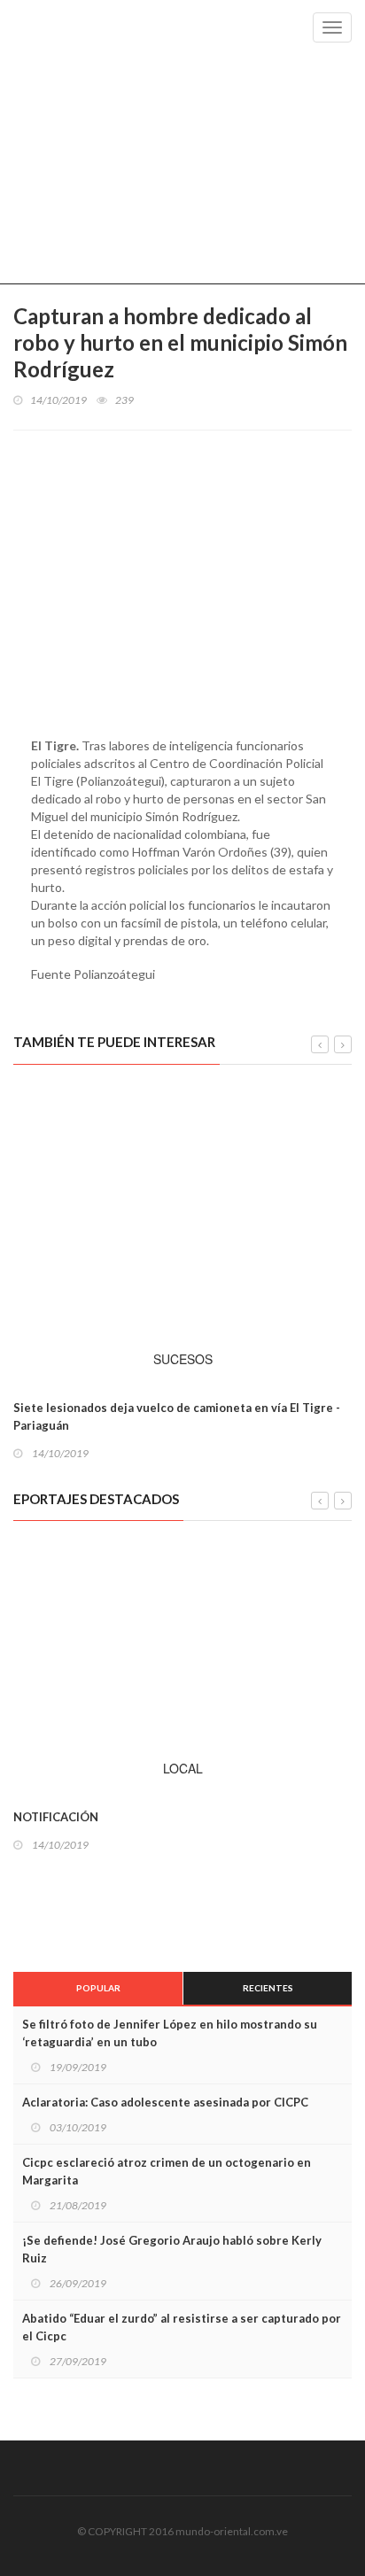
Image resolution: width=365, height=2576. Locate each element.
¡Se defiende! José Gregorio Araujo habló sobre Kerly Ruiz (172, 2249)
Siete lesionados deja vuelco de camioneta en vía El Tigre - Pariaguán (177, 1416)
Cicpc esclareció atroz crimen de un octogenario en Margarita (167, 2171)
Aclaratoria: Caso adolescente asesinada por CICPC (165, 2102)
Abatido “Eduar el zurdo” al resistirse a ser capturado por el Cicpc (182, 2327)
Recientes (268, 1988)
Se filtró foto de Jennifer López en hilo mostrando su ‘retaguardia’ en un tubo (170, 2033)
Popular (98, 1988)
